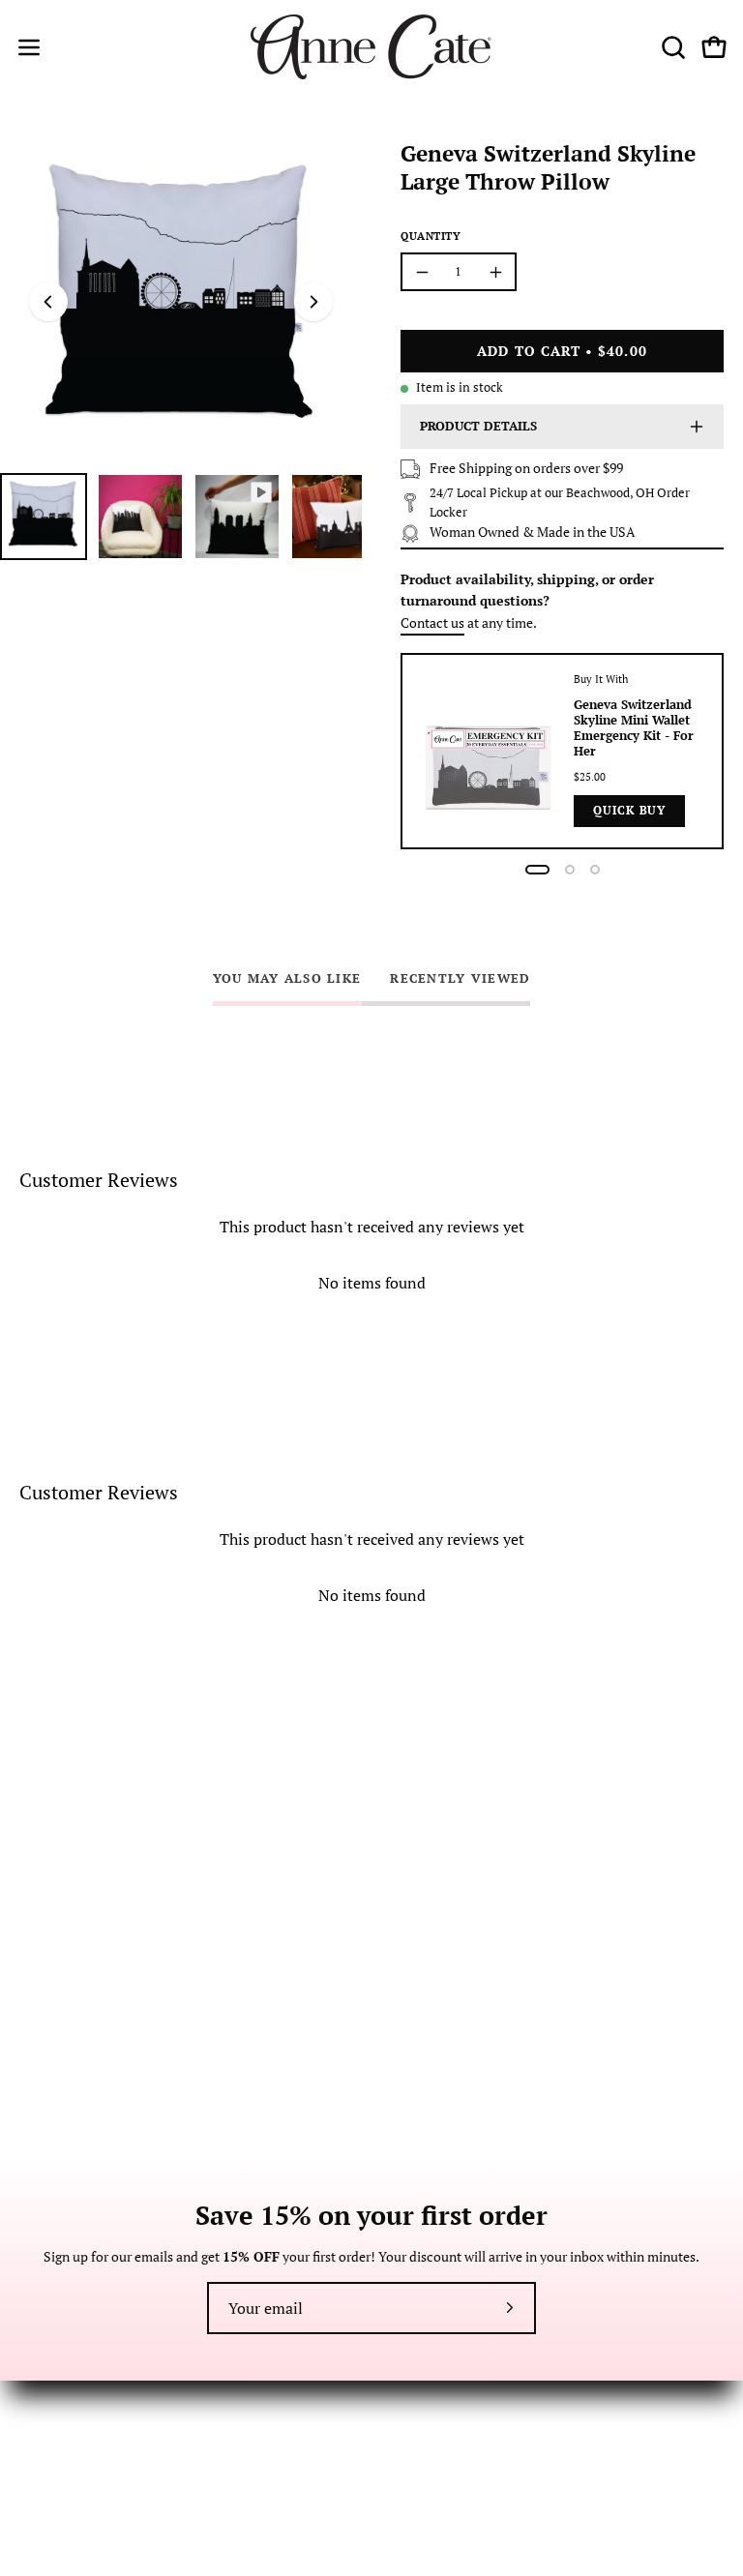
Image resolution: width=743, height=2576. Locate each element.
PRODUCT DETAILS (478, 426)
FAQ (32, 2445)
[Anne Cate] (371, 47)
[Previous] (48, 302)
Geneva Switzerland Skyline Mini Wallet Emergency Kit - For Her (634, 728)
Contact (43, 2388)
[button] (671, 47)
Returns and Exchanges (88, 2417)
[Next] (313, 302)
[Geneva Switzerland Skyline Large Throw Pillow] (44, 517)
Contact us (432, 622)
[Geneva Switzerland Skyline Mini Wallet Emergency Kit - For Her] (488, 751)
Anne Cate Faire (438, 2417)
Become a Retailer (445, 2388)
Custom (414, 2445)
